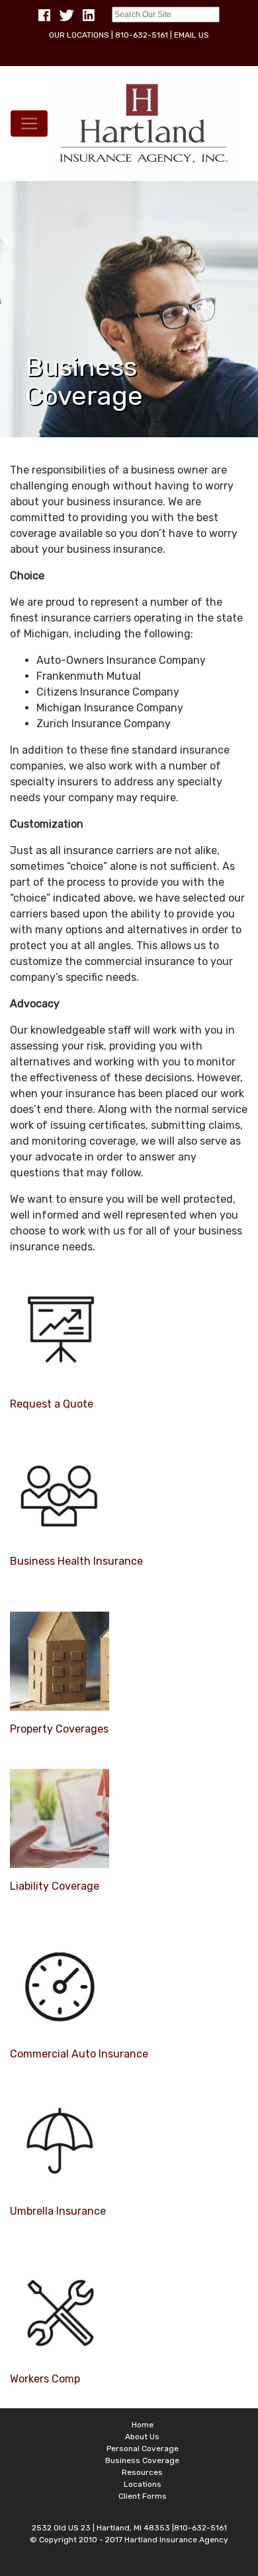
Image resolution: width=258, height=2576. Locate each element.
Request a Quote (52, 1404)
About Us (142, 2437)
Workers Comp (45, 2379)
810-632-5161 (142, 35)
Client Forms (143, 2496)
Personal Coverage (143, 2449)
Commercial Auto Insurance (79, 2054)
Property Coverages (59, 1729)
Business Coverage (142, 2460)
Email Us (192, 35)
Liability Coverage (55, 1886)
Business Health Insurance (76, 1561)
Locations (143, 2484)
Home (143, 2425)
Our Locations (79, 35)
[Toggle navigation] (29, 124)
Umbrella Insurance (58, 2211)
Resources (142, 2472)
